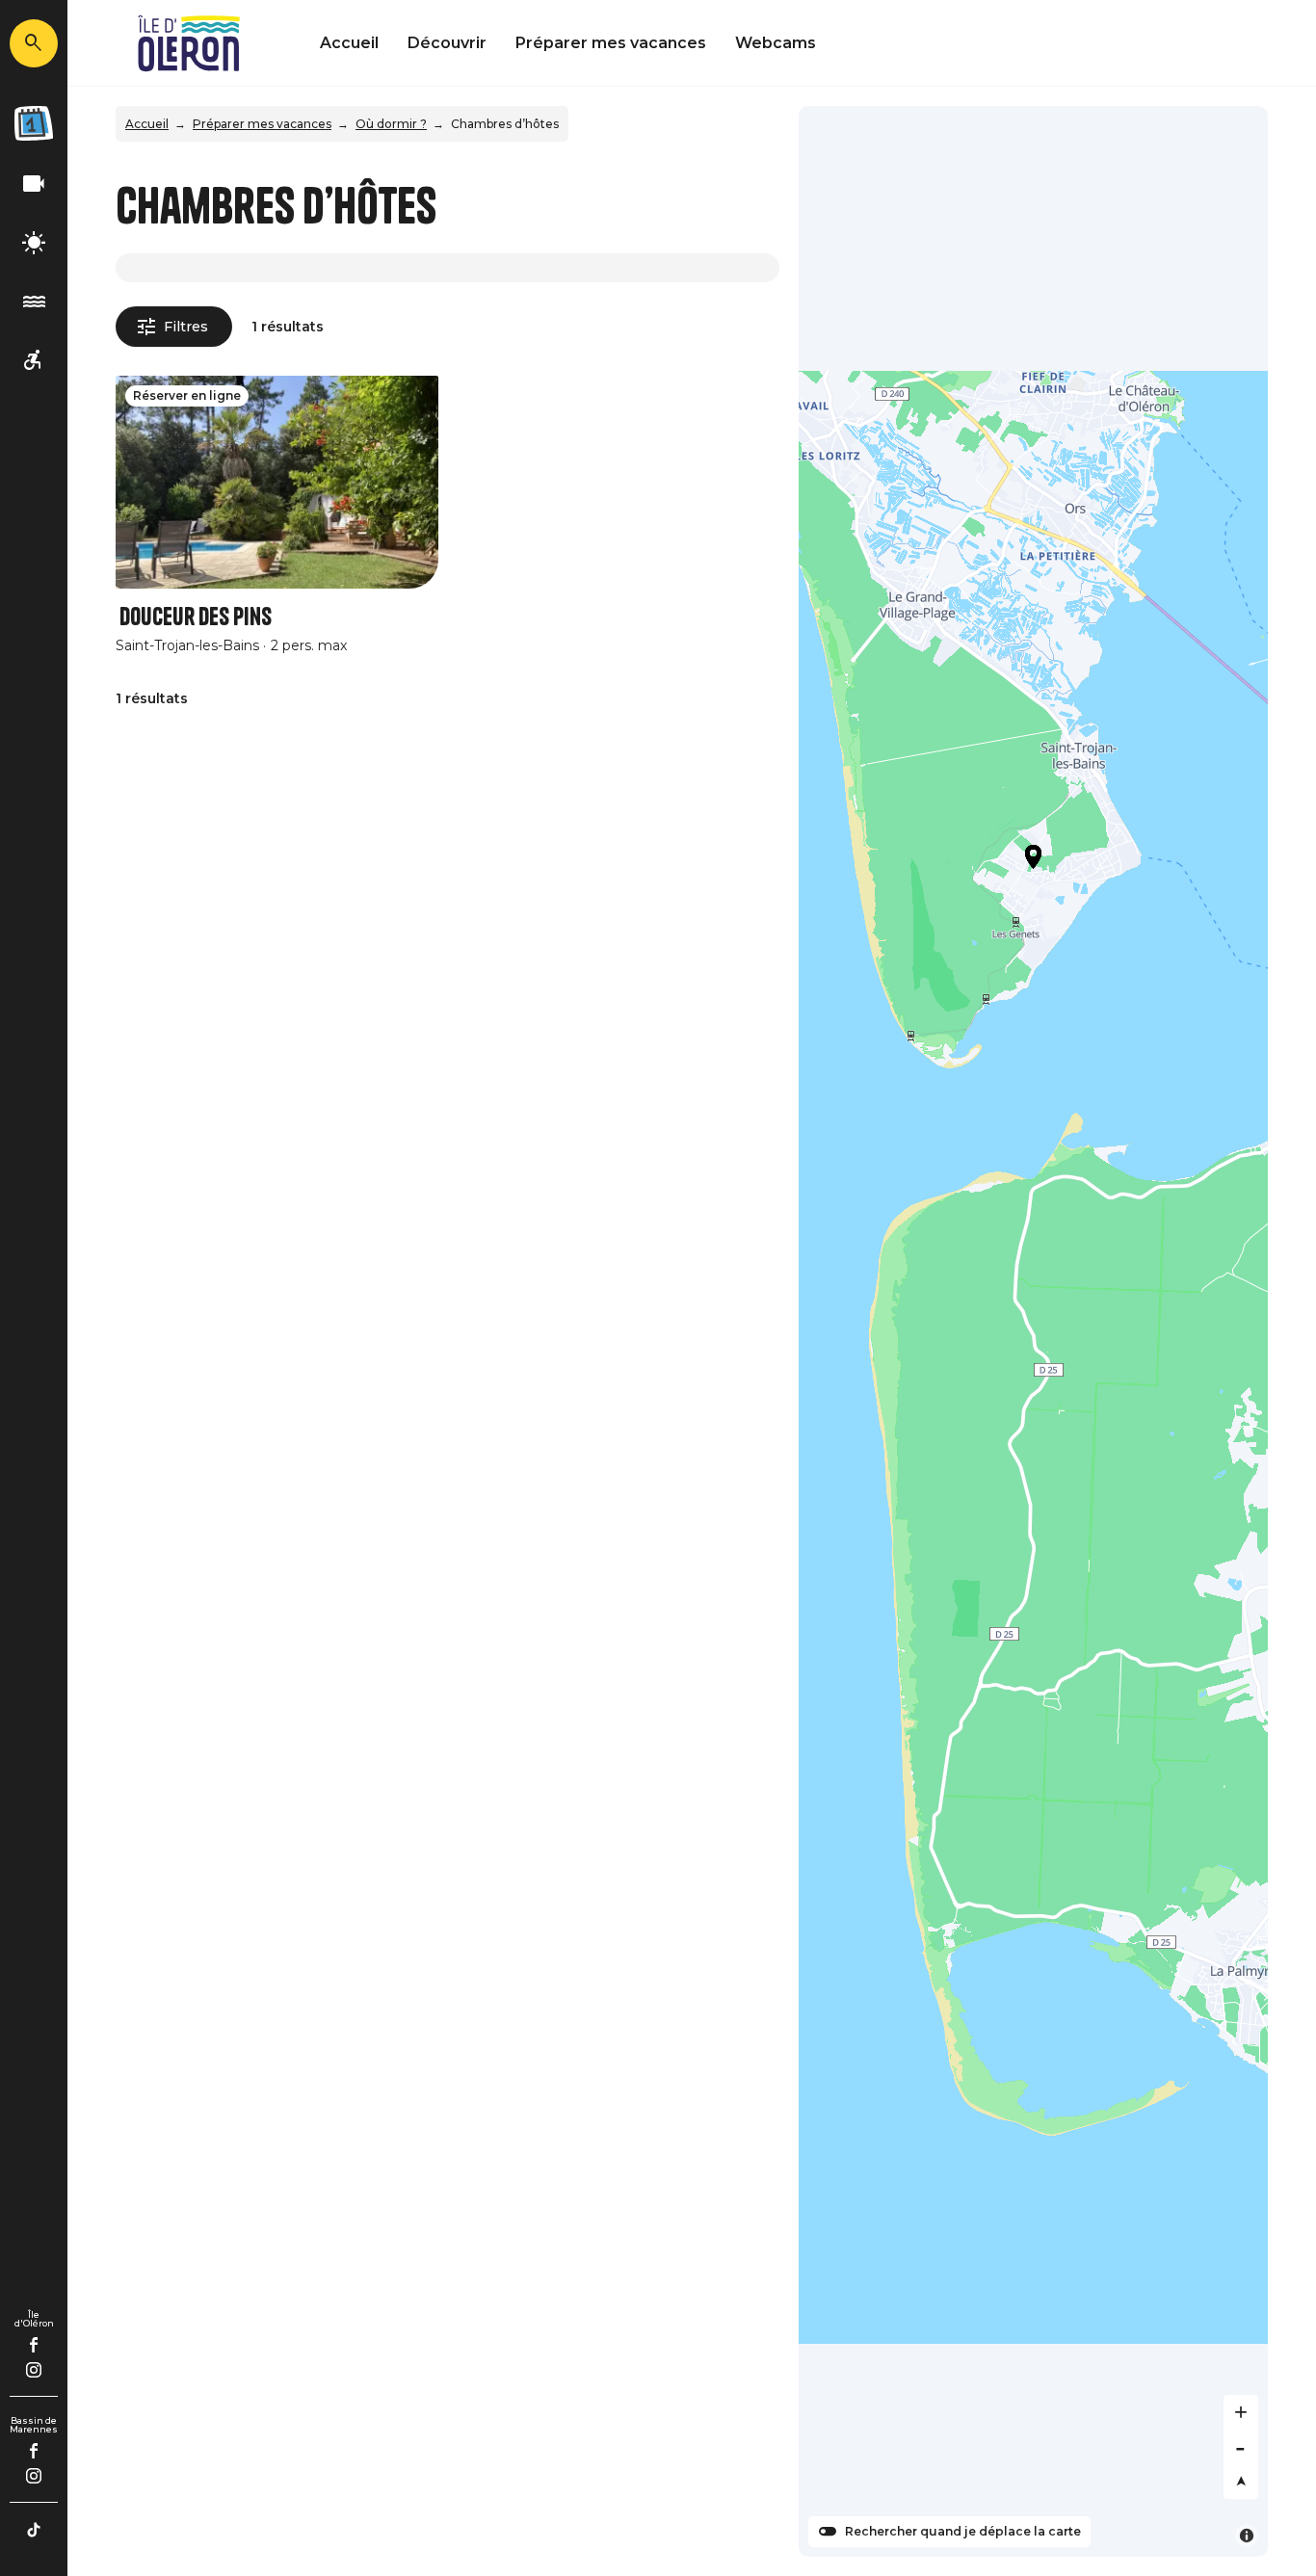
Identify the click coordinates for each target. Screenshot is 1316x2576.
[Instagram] (34, 2370)
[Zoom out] (1241, 2447)
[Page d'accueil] (189, 43)
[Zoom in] (1241, 2412)
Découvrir (447, 43)
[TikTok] (34, 2530)
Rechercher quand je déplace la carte (963, 2532)
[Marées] (34, 302)
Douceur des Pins (196, 617)
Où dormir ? (391, 124)
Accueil (349, 43)
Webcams (776, 43)
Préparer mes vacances (611, 43)
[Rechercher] (34, 43)
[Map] (1033, 1331)
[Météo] (34, 243)
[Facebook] (34, 2345)
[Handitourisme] (34, 361)
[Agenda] (34, 123)
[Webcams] (34, 184)
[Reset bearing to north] (1241, 2482)
